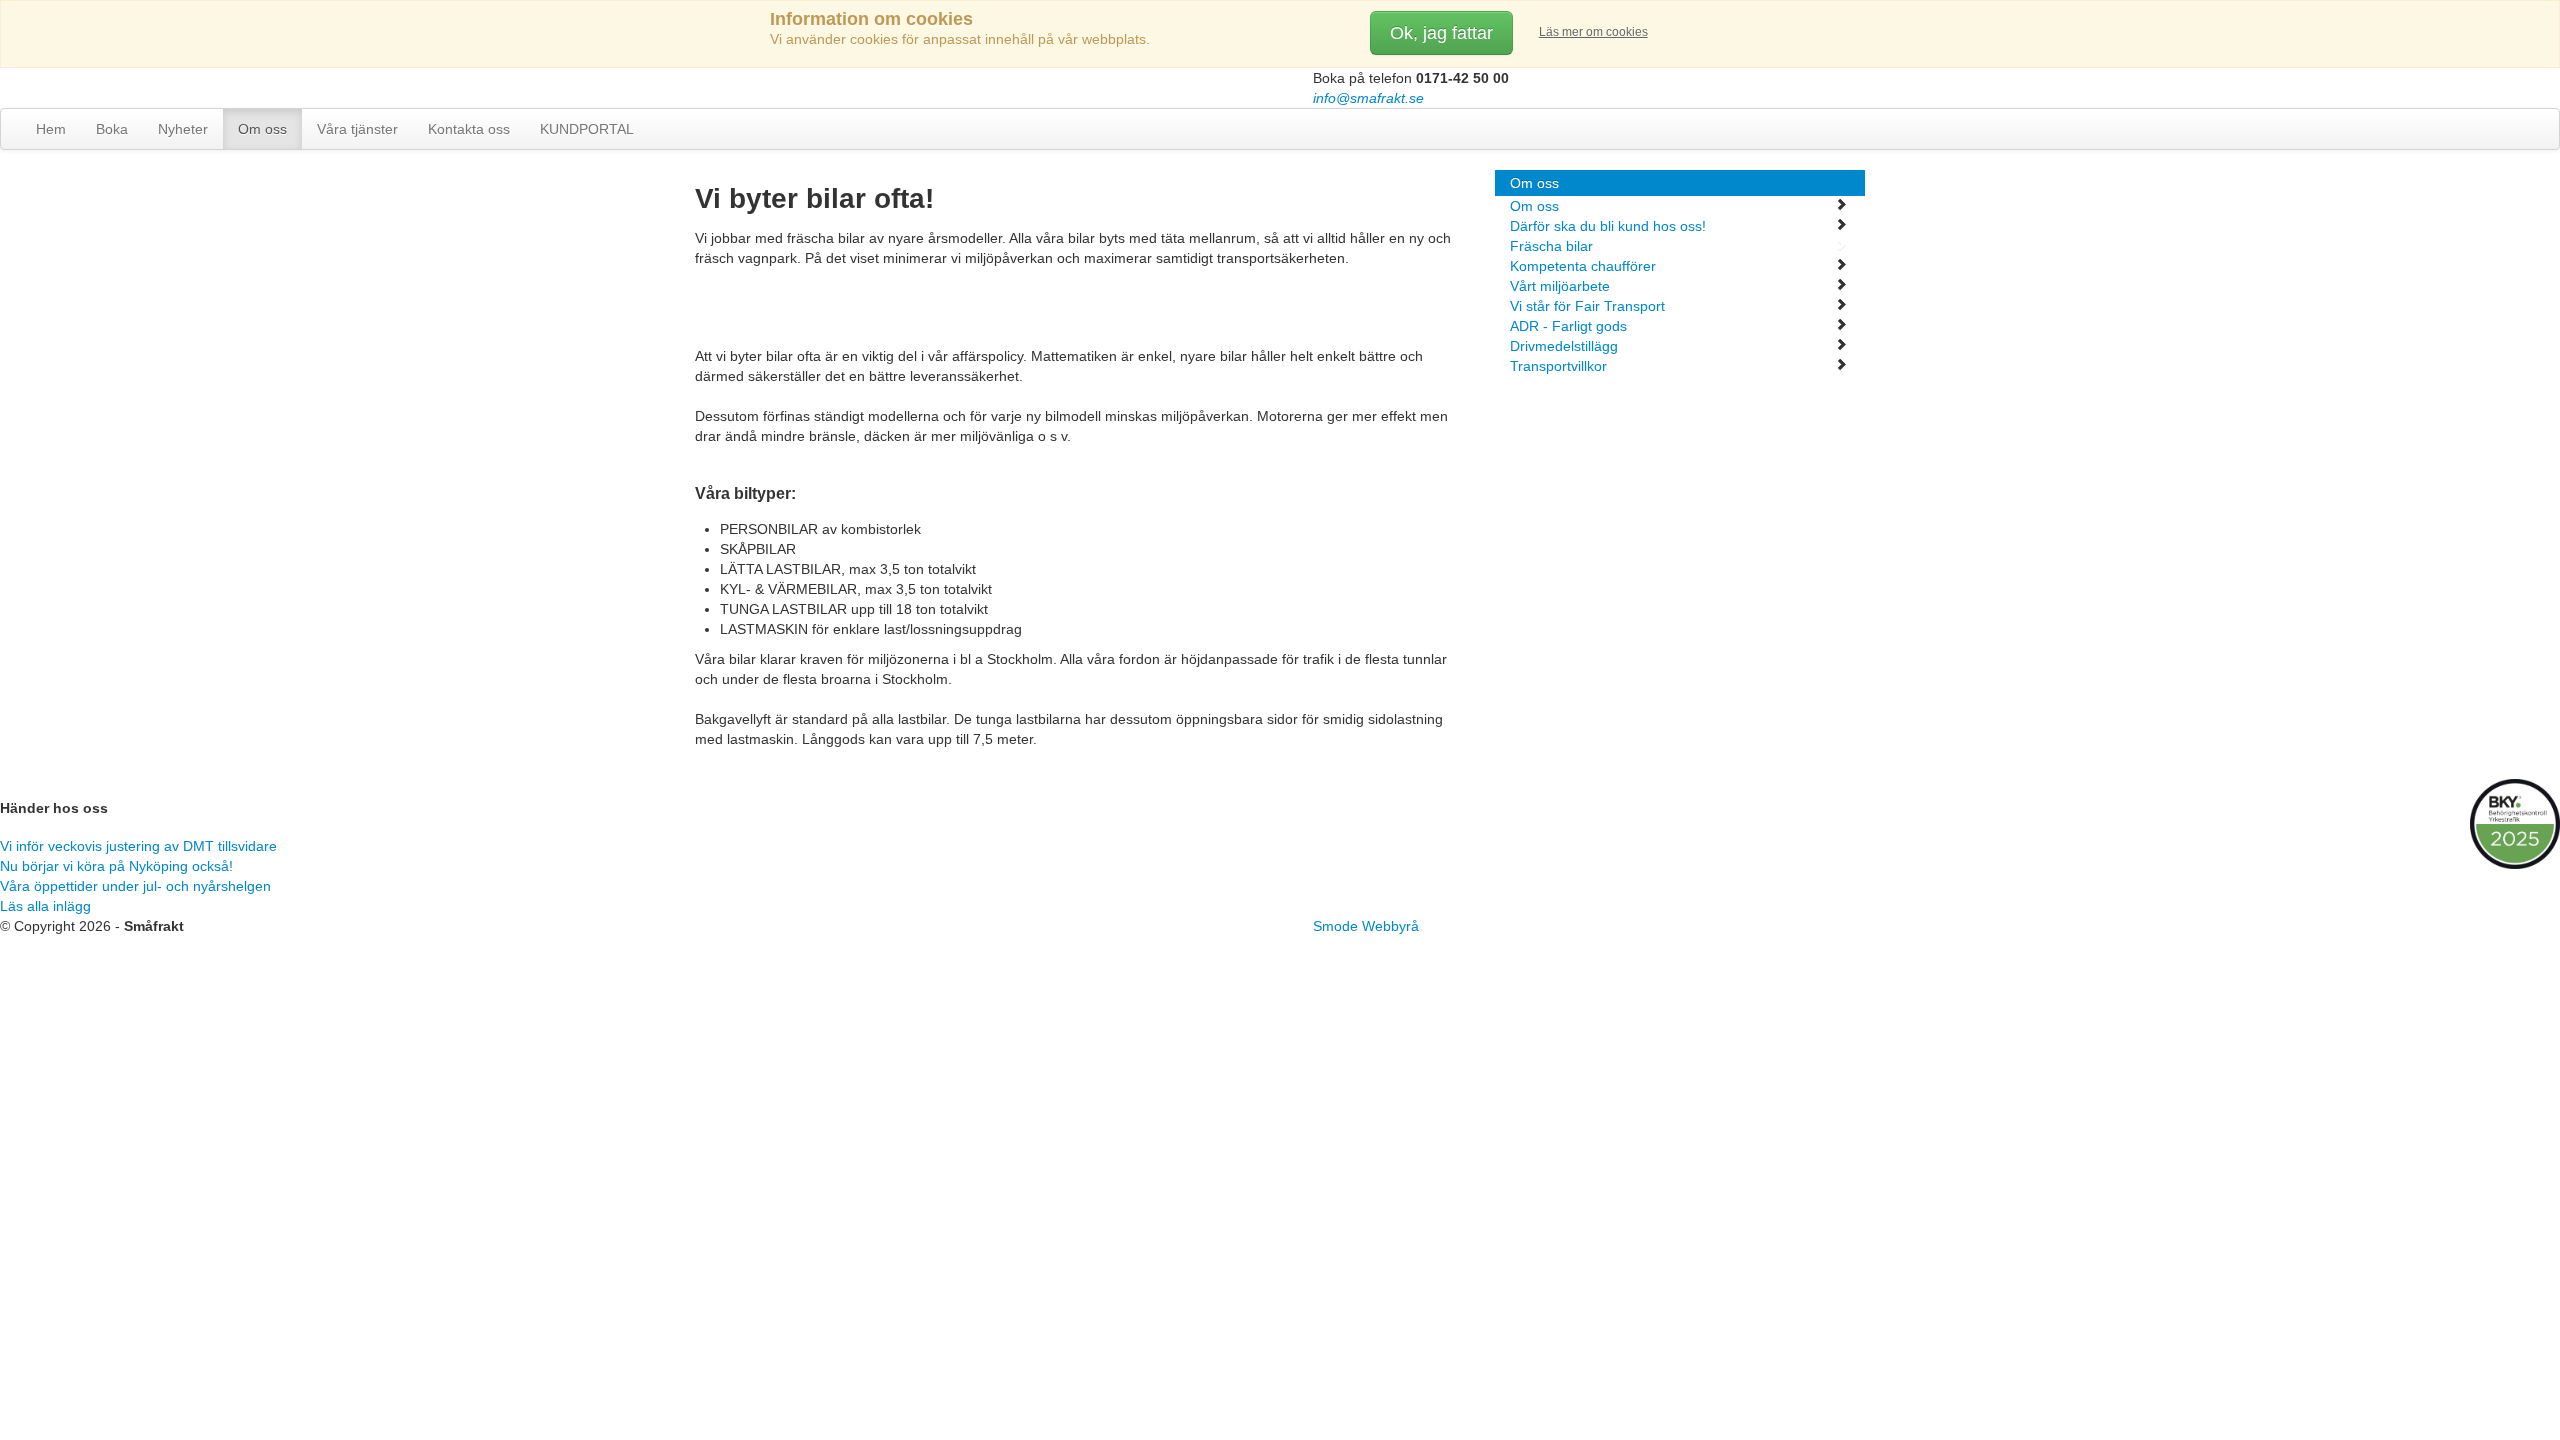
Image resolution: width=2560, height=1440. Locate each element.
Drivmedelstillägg (1564, 346)
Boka (112, 129)
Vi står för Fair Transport (1587, 306)
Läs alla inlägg (45, 906)
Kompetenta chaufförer (1583, 266)
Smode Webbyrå (1366, 926)
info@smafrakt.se (1368, 98)
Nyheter (183, 129)
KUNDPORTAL (587, 129)
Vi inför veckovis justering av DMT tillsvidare (138, 846)
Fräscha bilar (1551, 246)
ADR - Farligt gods (1568, 326)
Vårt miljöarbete (1560, 286)
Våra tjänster (357, 129)
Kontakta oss (469, 129)
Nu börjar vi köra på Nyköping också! (116, 866)
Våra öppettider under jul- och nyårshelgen (135, 886)
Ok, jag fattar (1441, 33)
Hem (51, 129)
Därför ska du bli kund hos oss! (1608, 226)
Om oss (262, 129)
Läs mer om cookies (1593, 32)
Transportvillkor (1558, 366)
